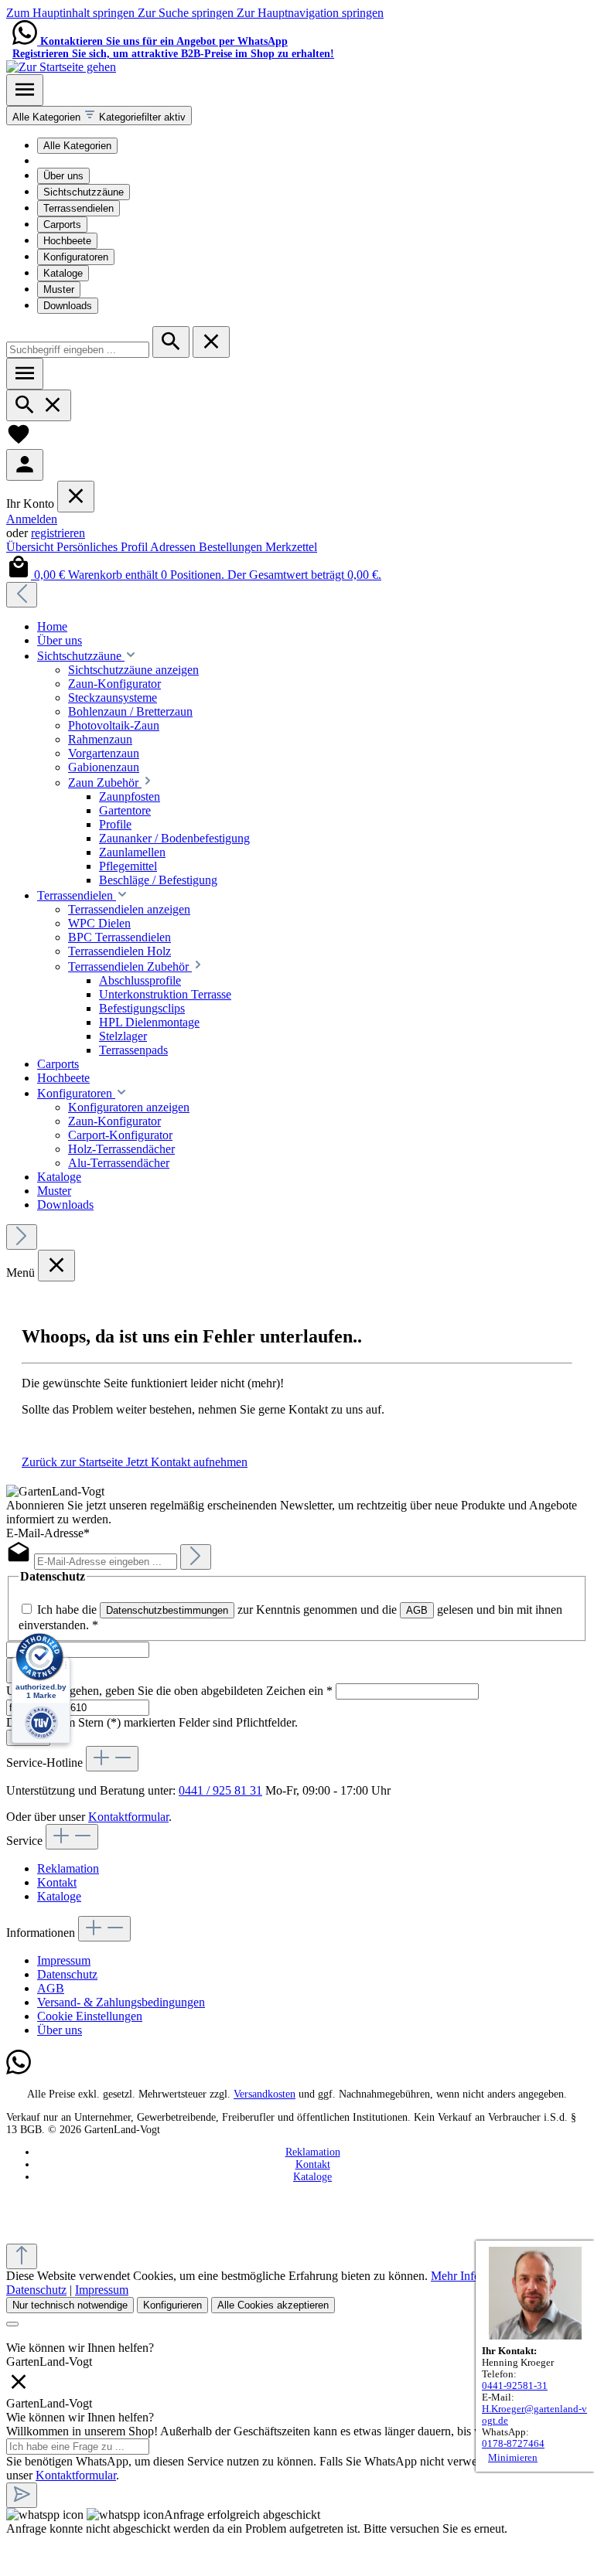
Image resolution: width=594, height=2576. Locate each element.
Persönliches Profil (103, 547)
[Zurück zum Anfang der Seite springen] (22, 2256)
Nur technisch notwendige (70, 2305)
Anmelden (32, 519)
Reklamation (68, 1868)
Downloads (68, 306)
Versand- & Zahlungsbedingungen (121, 2002)
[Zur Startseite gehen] (61, 67)
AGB (417, 1610)
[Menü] (25, 90)
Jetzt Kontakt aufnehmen (187, 1462)
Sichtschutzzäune (84, 192)
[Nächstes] (22, 1237)
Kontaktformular (128, 1817)
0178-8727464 (513, 2444)
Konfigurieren (172, 2305)
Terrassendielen (79, 208)
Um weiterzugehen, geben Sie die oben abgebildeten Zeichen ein (169, 1691)
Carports (62, 225)
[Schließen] (12, 2324)
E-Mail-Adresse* (48, 1533)
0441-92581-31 (515, 2386)
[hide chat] (19, 2389)
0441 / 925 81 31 (220, 1790)
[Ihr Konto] (25, 465)
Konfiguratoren (76, 257)
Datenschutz (67, 1974)
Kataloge (63, 273)
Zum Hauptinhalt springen (72, 13)
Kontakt (57, 1882)
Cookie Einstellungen (90, 2016)
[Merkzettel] (19, 442)
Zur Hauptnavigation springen (310, 13)
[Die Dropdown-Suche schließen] (211, 342)
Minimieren (513, 2458)
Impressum (64, 1960)
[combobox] (78, 350)
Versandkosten (265, 2094)
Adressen (174, 547)
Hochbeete (67, 241)
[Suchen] (171, 342)
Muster (59, 289)
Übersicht (31, 547)
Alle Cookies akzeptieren (273, 2305)
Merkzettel (291, 547)
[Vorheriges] (22, 595)
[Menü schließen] (76, 497)
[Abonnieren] (196, 1557)
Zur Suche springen (187, 13)
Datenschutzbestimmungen (167, 1610)
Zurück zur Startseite (74, 1462)
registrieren (58, 533)
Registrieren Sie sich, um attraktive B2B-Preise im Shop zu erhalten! (173, 54)
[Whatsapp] (19, 2071)
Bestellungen (232, 547)
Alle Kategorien (77, 146)
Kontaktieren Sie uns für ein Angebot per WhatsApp (164, 41)
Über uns (63, 176)
